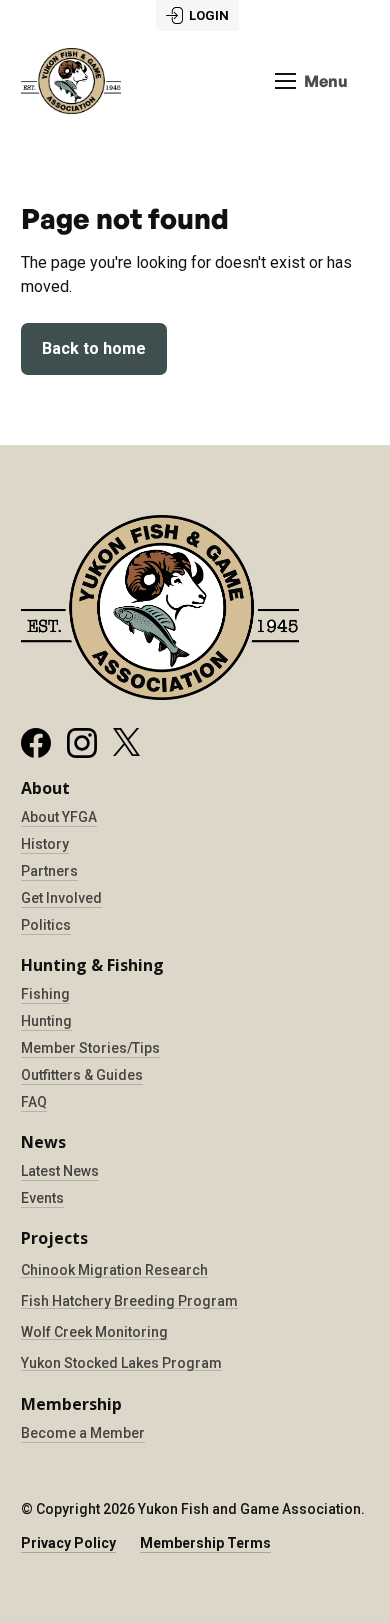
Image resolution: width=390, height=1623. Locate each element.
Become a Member (83, 1433)
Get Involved (61, 898)
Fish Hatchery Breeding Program (129, 1301)
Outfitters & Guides (82, 1075)
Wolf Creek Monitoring (94, 1332)
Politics (46, 925)
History (45, 844)
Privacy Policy (68, 1543)
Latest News (60, 1171)
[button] (311, 81)
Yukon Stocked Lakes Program (121, 1363)
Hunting (46, 1021)
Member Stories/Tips (90, 1048)
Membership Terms (205, 1543)
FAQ (34, 1102)
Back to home (94, 348)
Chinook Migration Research (114, 1270)
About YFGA (59, 817)
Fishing (45, 994)
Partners (49, 871)
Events (42, 1198)
